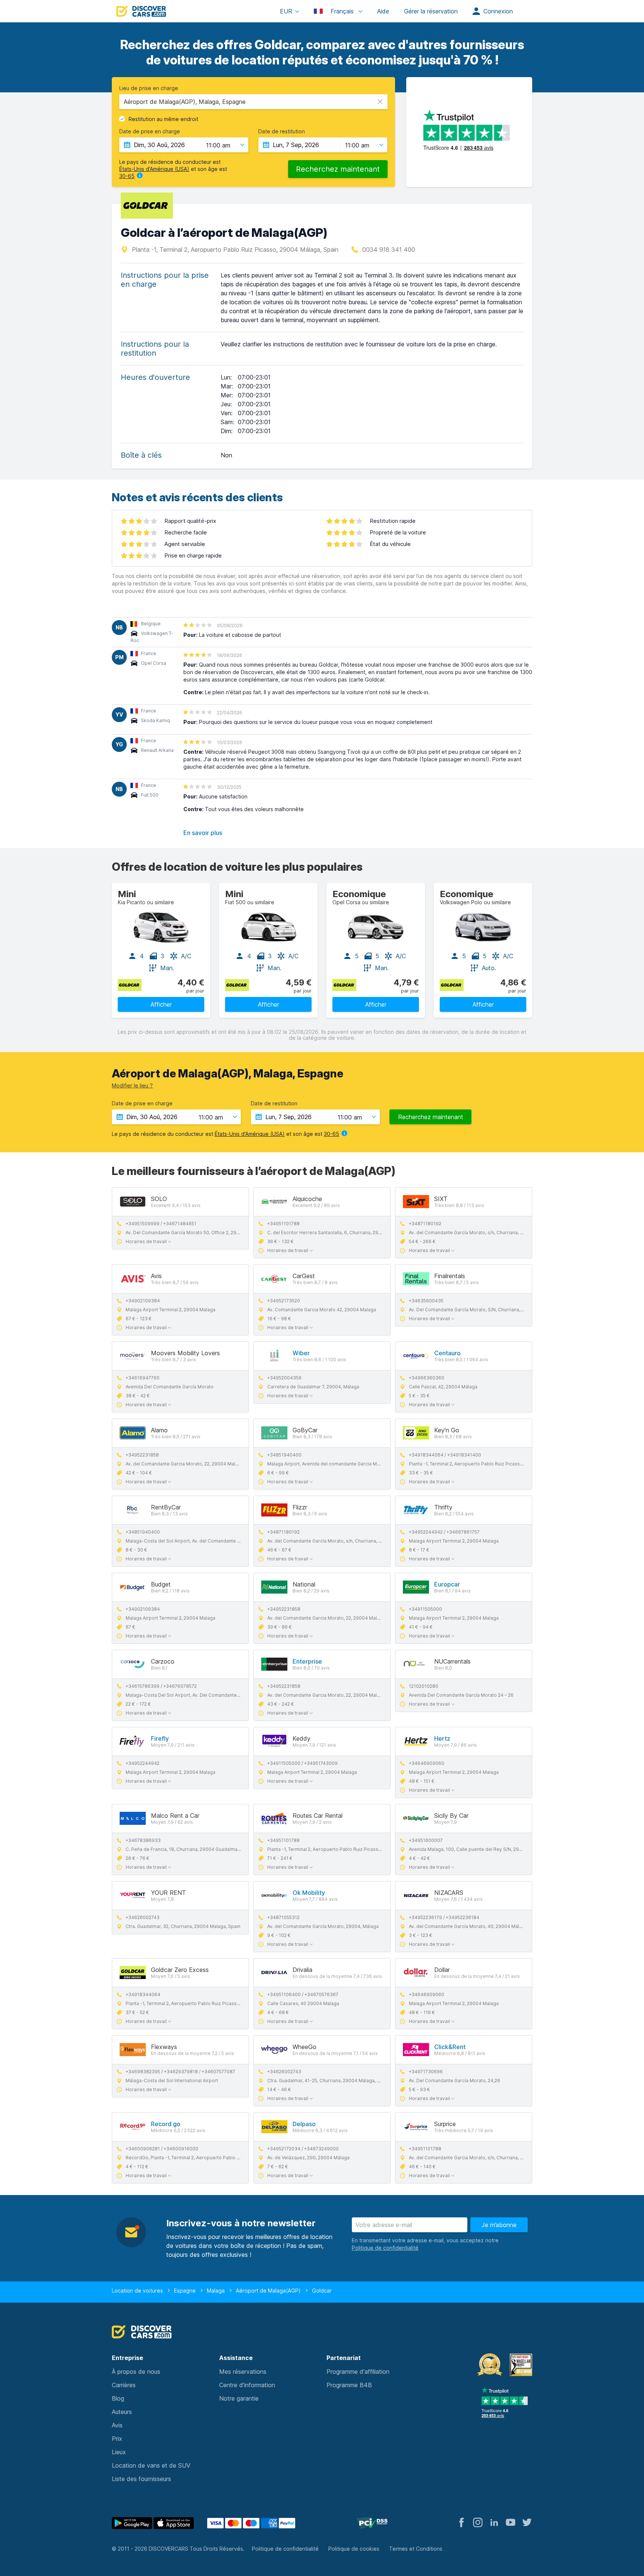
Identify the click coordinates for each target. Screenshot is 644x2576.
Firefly (160, 1738)
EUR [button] (286, 11)
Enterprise (307, 1661)
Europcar (447, 1584)
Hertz (442, 1738)
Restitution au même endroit (163, 119)
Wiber (301, 1353)
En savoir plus (203, 833)
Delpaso (304, 2124)
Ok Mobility (309, 1893)
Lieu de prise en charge (149, 88)
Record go (166, 2124)
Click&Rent (450, 2047)
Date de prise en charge (150, 131)
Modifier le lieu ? (132, 1085)
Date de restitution (282, 131)
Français (342, 11)
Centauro (447, 1353)
